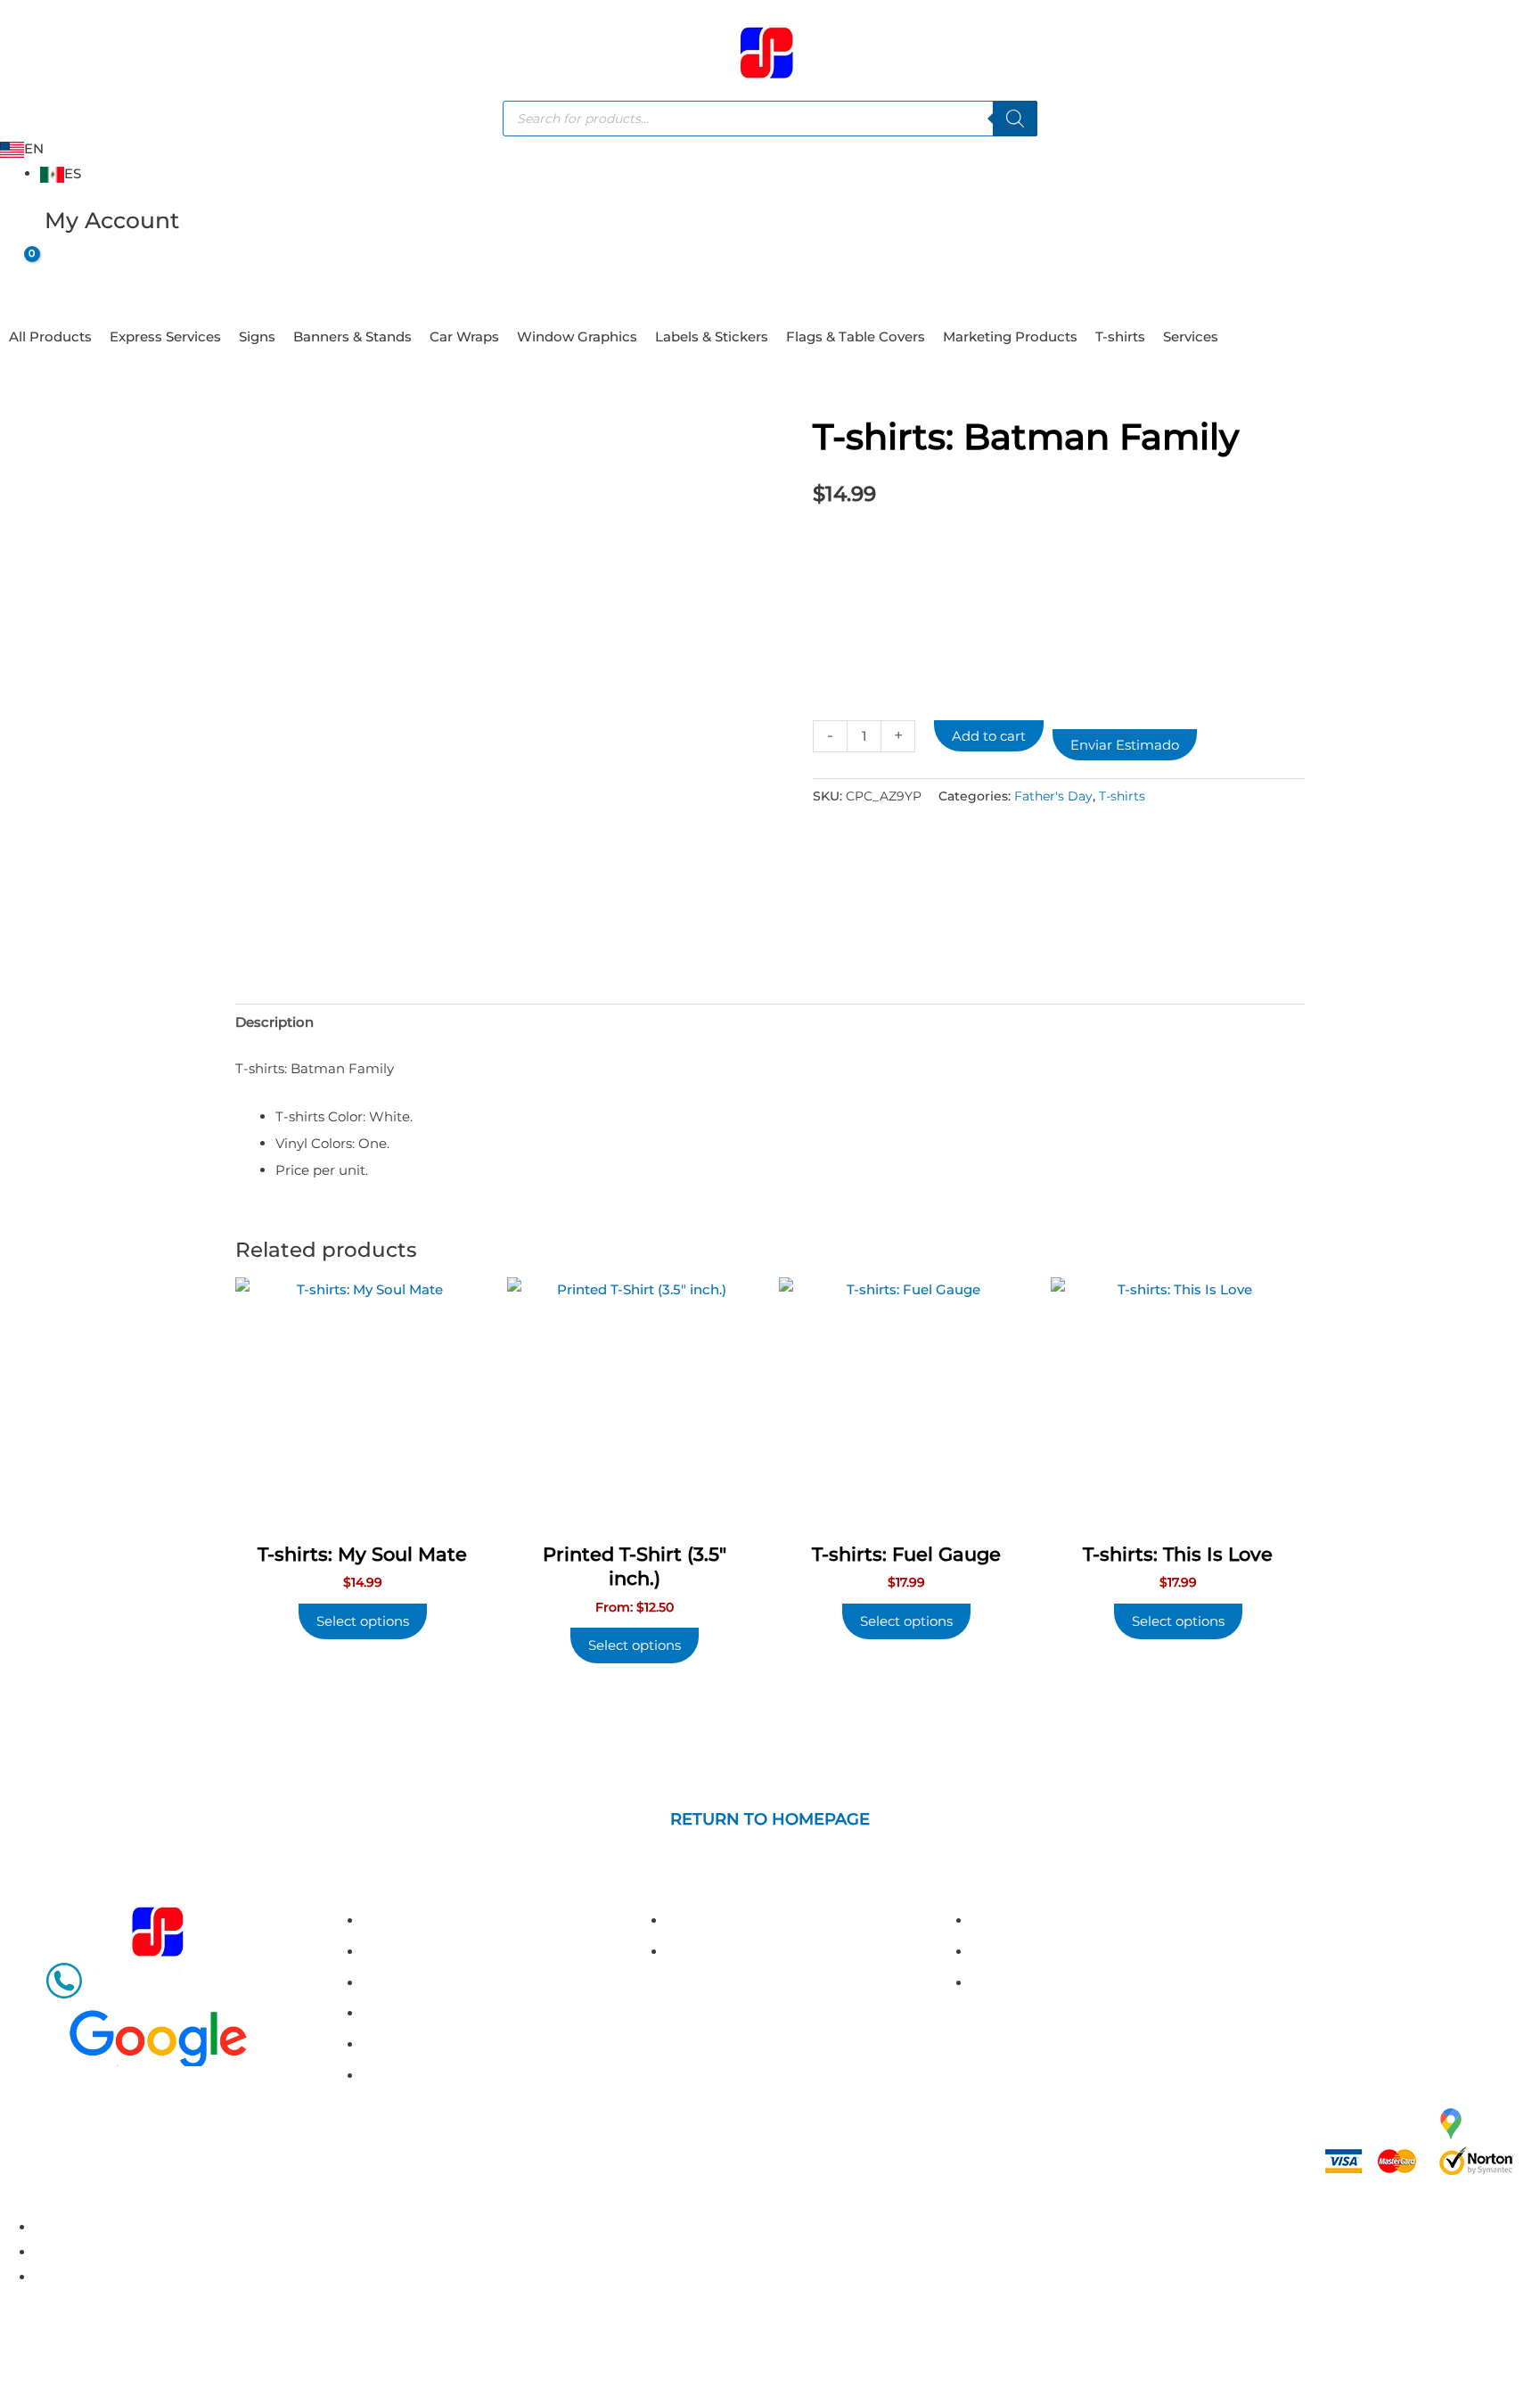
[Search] (1015, 119)
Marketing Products (1010, 336)
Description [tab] (274, 1022)
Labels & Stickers (712, 336)
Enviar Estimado (1125, 745)
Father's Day (1053, 796)
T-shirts (1120, 336)
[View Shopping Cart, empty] (17, 268)
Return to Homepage (770, 1819)
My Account (112, 220)
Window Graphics (577, 336)
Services (1191, 336)
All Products (50, 336)
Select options (635, 1645)
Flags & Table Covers (856, 336)
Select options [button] (363, 1621)
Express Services (165, 336)
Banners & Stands (352, 336)
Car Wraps (464, 336)
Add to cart (989, 736)
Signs (257, 336)
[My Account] (22, 228)
